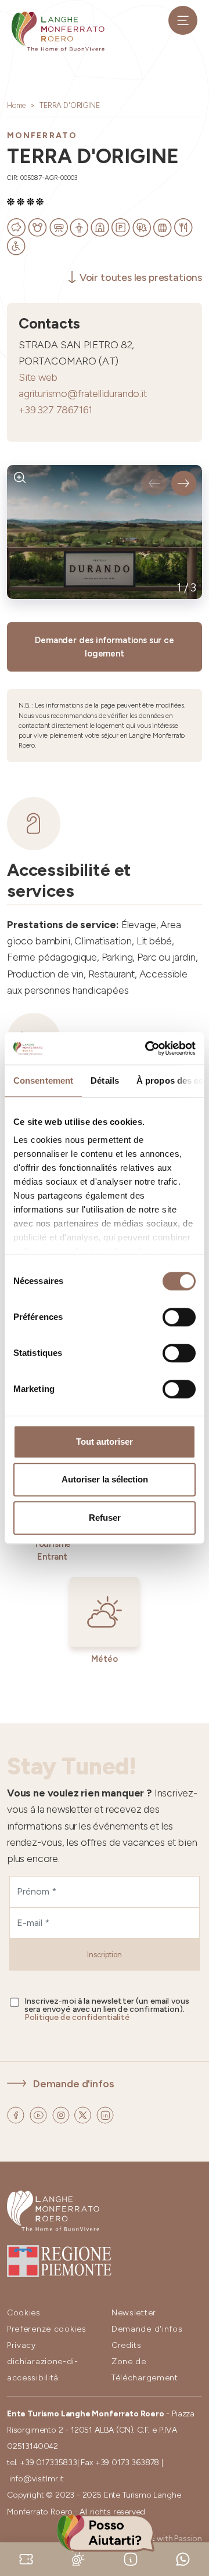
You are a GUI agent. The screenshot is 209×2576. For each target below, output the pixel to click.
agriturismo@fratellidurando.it (83, 393)
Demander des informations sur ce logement (104, 647)
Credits (127, 2345)
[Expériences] (26, 2558)
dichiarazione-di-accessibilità (43, 2370)
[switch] (179, 1317)
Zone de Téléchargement (145, 2370)
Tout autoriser (105, 1442)
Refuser (105, 1518)
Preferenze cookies (47, 2329)
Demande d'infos (73, 2083)
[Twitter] (84, 2114)
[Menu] (183, 20)
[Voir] (20, 478)
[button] (154, 483)
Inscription (105, 1955)
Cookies (24, 2313)
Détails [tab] (105, 1080)
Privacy (21, 2345)
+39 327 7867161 (55, 410)
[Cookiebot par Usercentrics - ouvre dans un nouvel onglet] (147, 1048)
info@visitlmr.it (37, 2479)
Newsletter (134, 2313)
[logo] (58, 31)
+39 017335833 (48, 2463)
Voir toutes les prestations (141, 277)
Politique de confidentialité (77, 2017)
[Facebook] (17, 2114)
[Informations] (131, 2558)
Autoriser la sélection (105, 1479)
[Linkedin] (105, 2114)
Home (16, 105)
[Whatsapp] (183, 2558)
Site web (38, 377)
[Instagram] (62, 2114)
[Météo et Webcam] (78, 2558)
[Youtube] (39, 2114)
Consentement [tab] (43, 1080)
